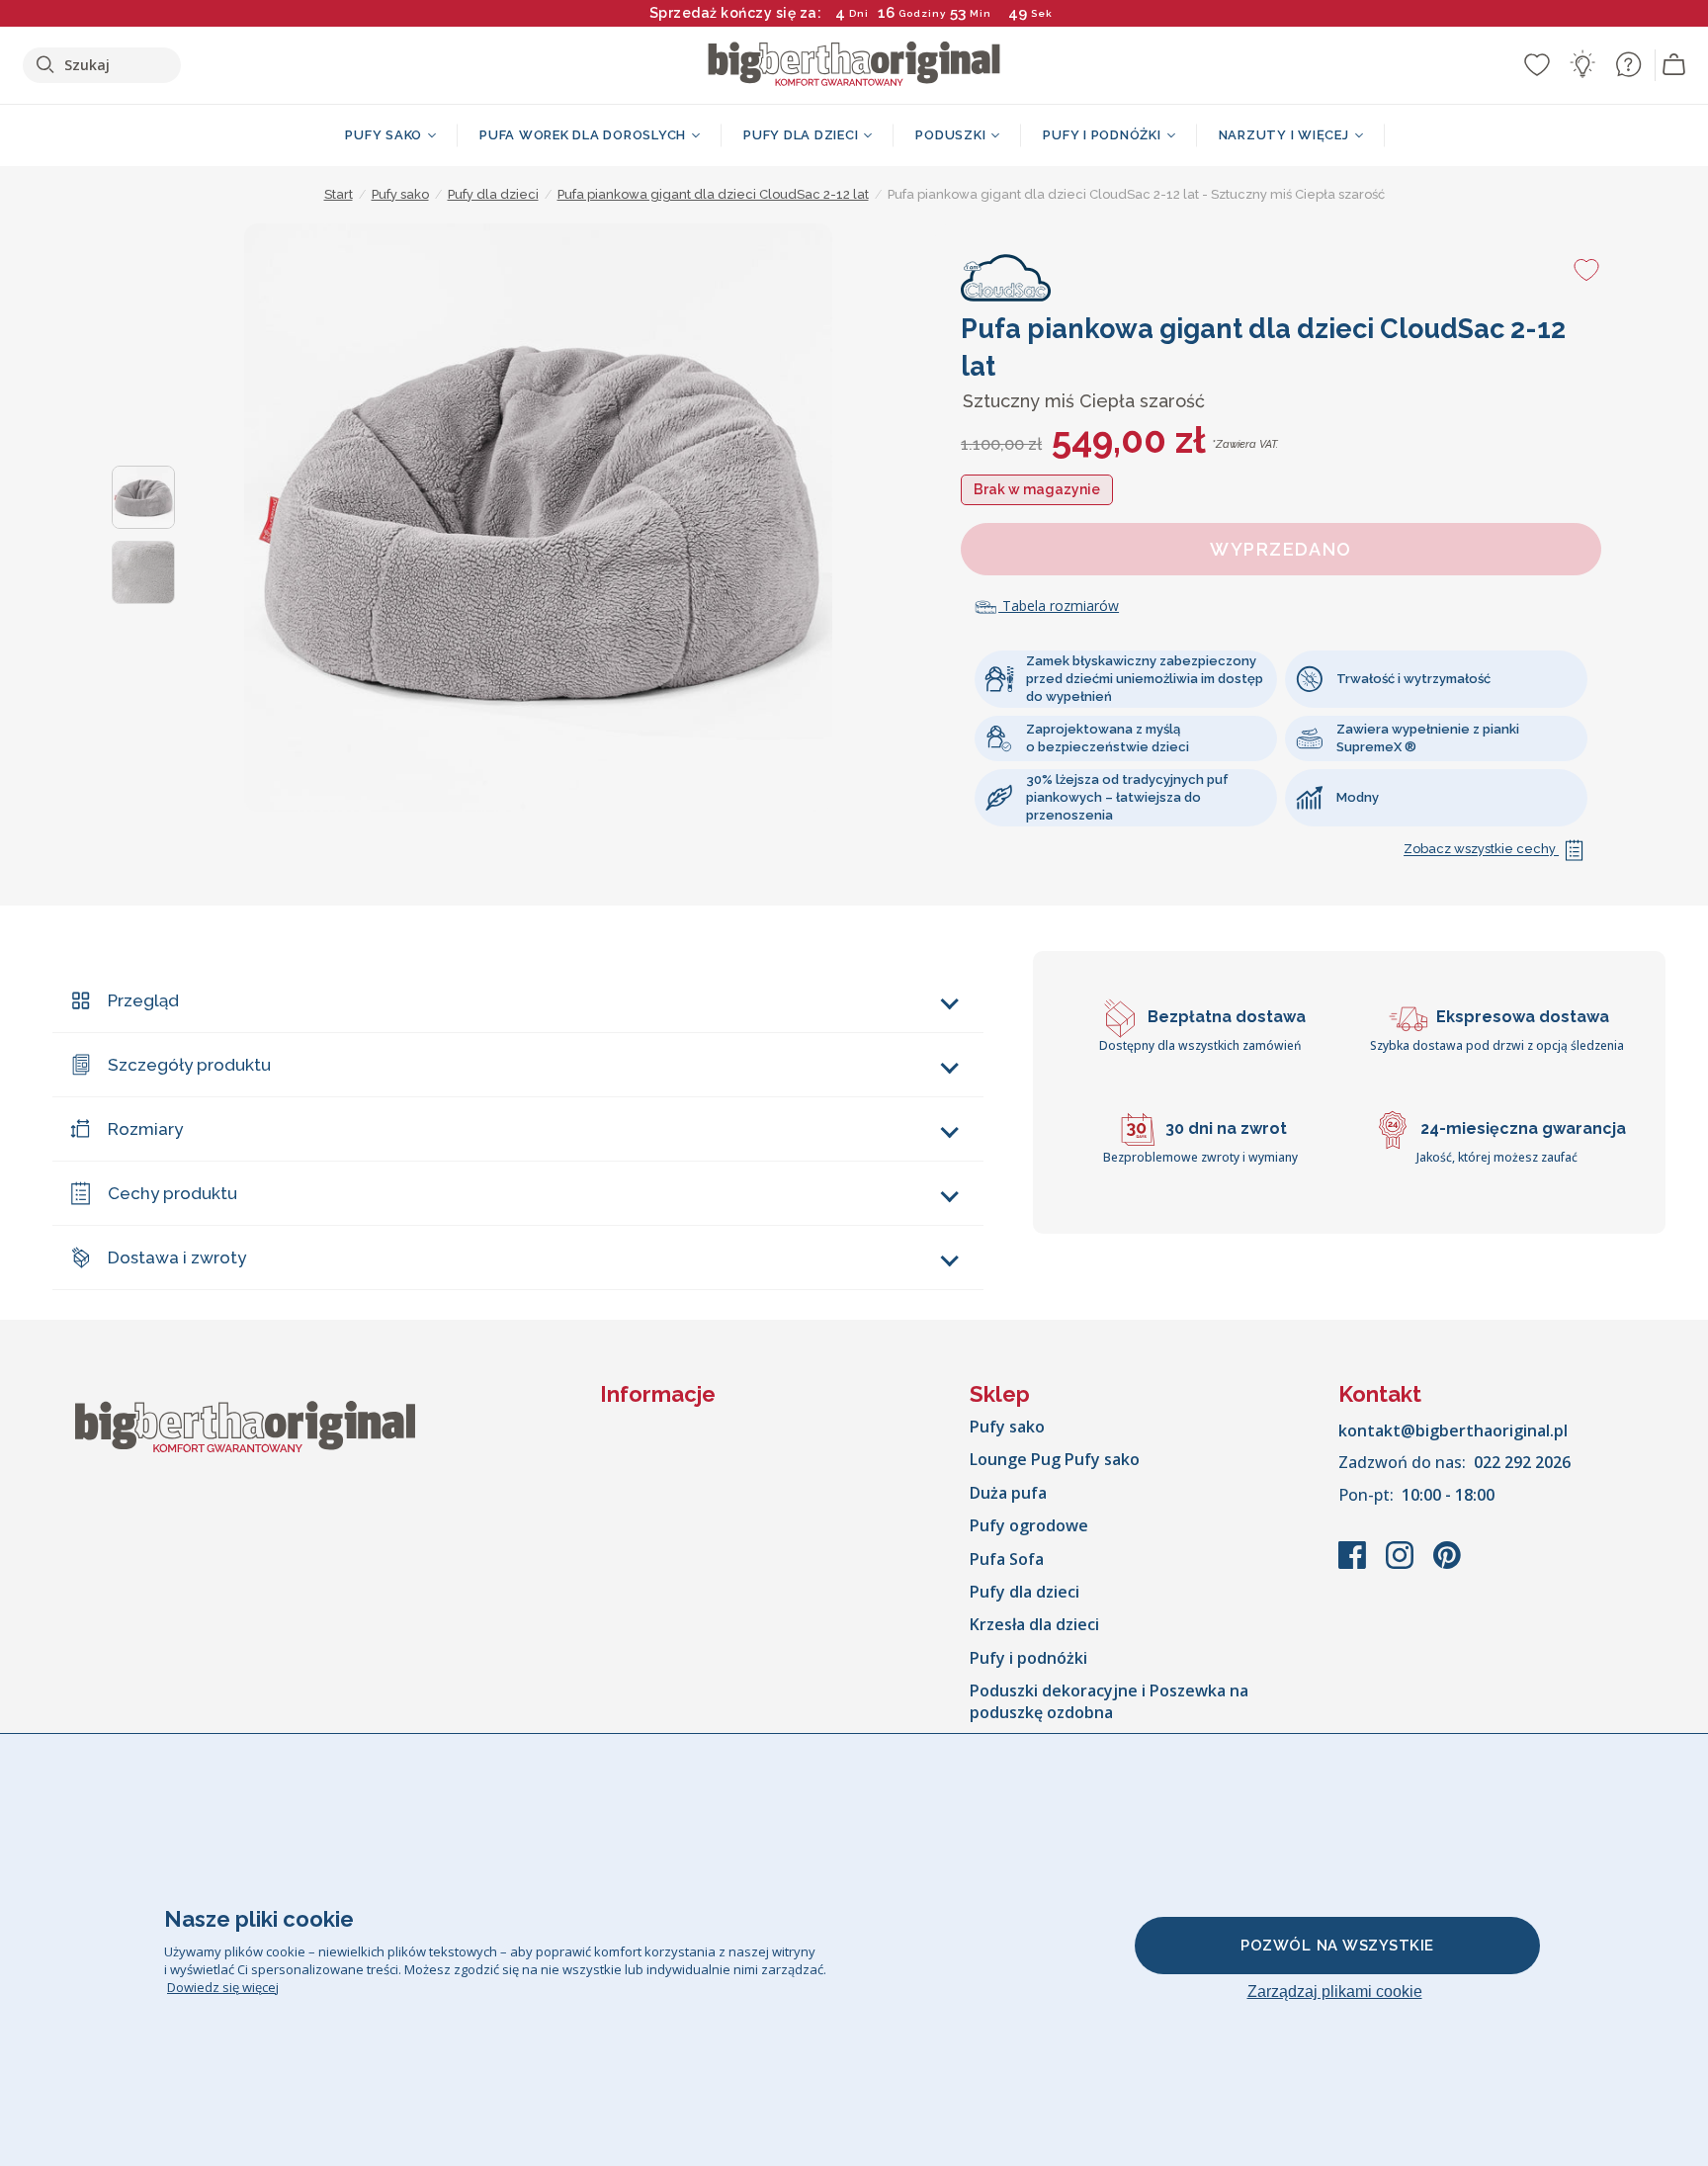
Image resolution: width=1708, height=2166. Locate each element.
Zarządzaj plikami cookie (1335, 1992)
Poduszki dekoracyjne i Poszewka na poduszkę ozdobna (1109, 1701)
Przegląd (143, 1000)
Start (339, 194)
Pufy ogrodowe (1029, 1525)
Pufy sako (1007, 1427)
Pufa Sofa (1007, 1559)
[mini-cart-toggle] (1674, 65)
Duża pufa (1008, 1493)
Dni (859, 13)
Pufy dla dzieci (1025, 1592)
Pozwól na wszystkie (1337, 1946)
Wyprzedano (1281, 549)
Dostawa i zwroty (177, 1257)
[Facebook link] (1354, 1565)
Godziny (922, 13)
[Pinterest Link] (1447, 1565)
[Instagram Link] (1402, 1565)
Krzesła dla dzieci (1034, 1624)
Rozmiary (145, 1129)
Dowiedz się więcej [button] (223, 1987)
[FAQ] (1628, 64)
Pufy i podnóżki (1028, 1658)
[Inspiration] (1582, 64)
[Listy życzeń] (1537, 64)
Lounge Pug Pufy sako (1055, 1459)
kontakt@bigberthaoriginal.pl (1453, 1430)
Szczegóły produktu (189, 1065)
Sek (1042, 13)
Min (981, 13)
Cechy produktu (172, 1193)
